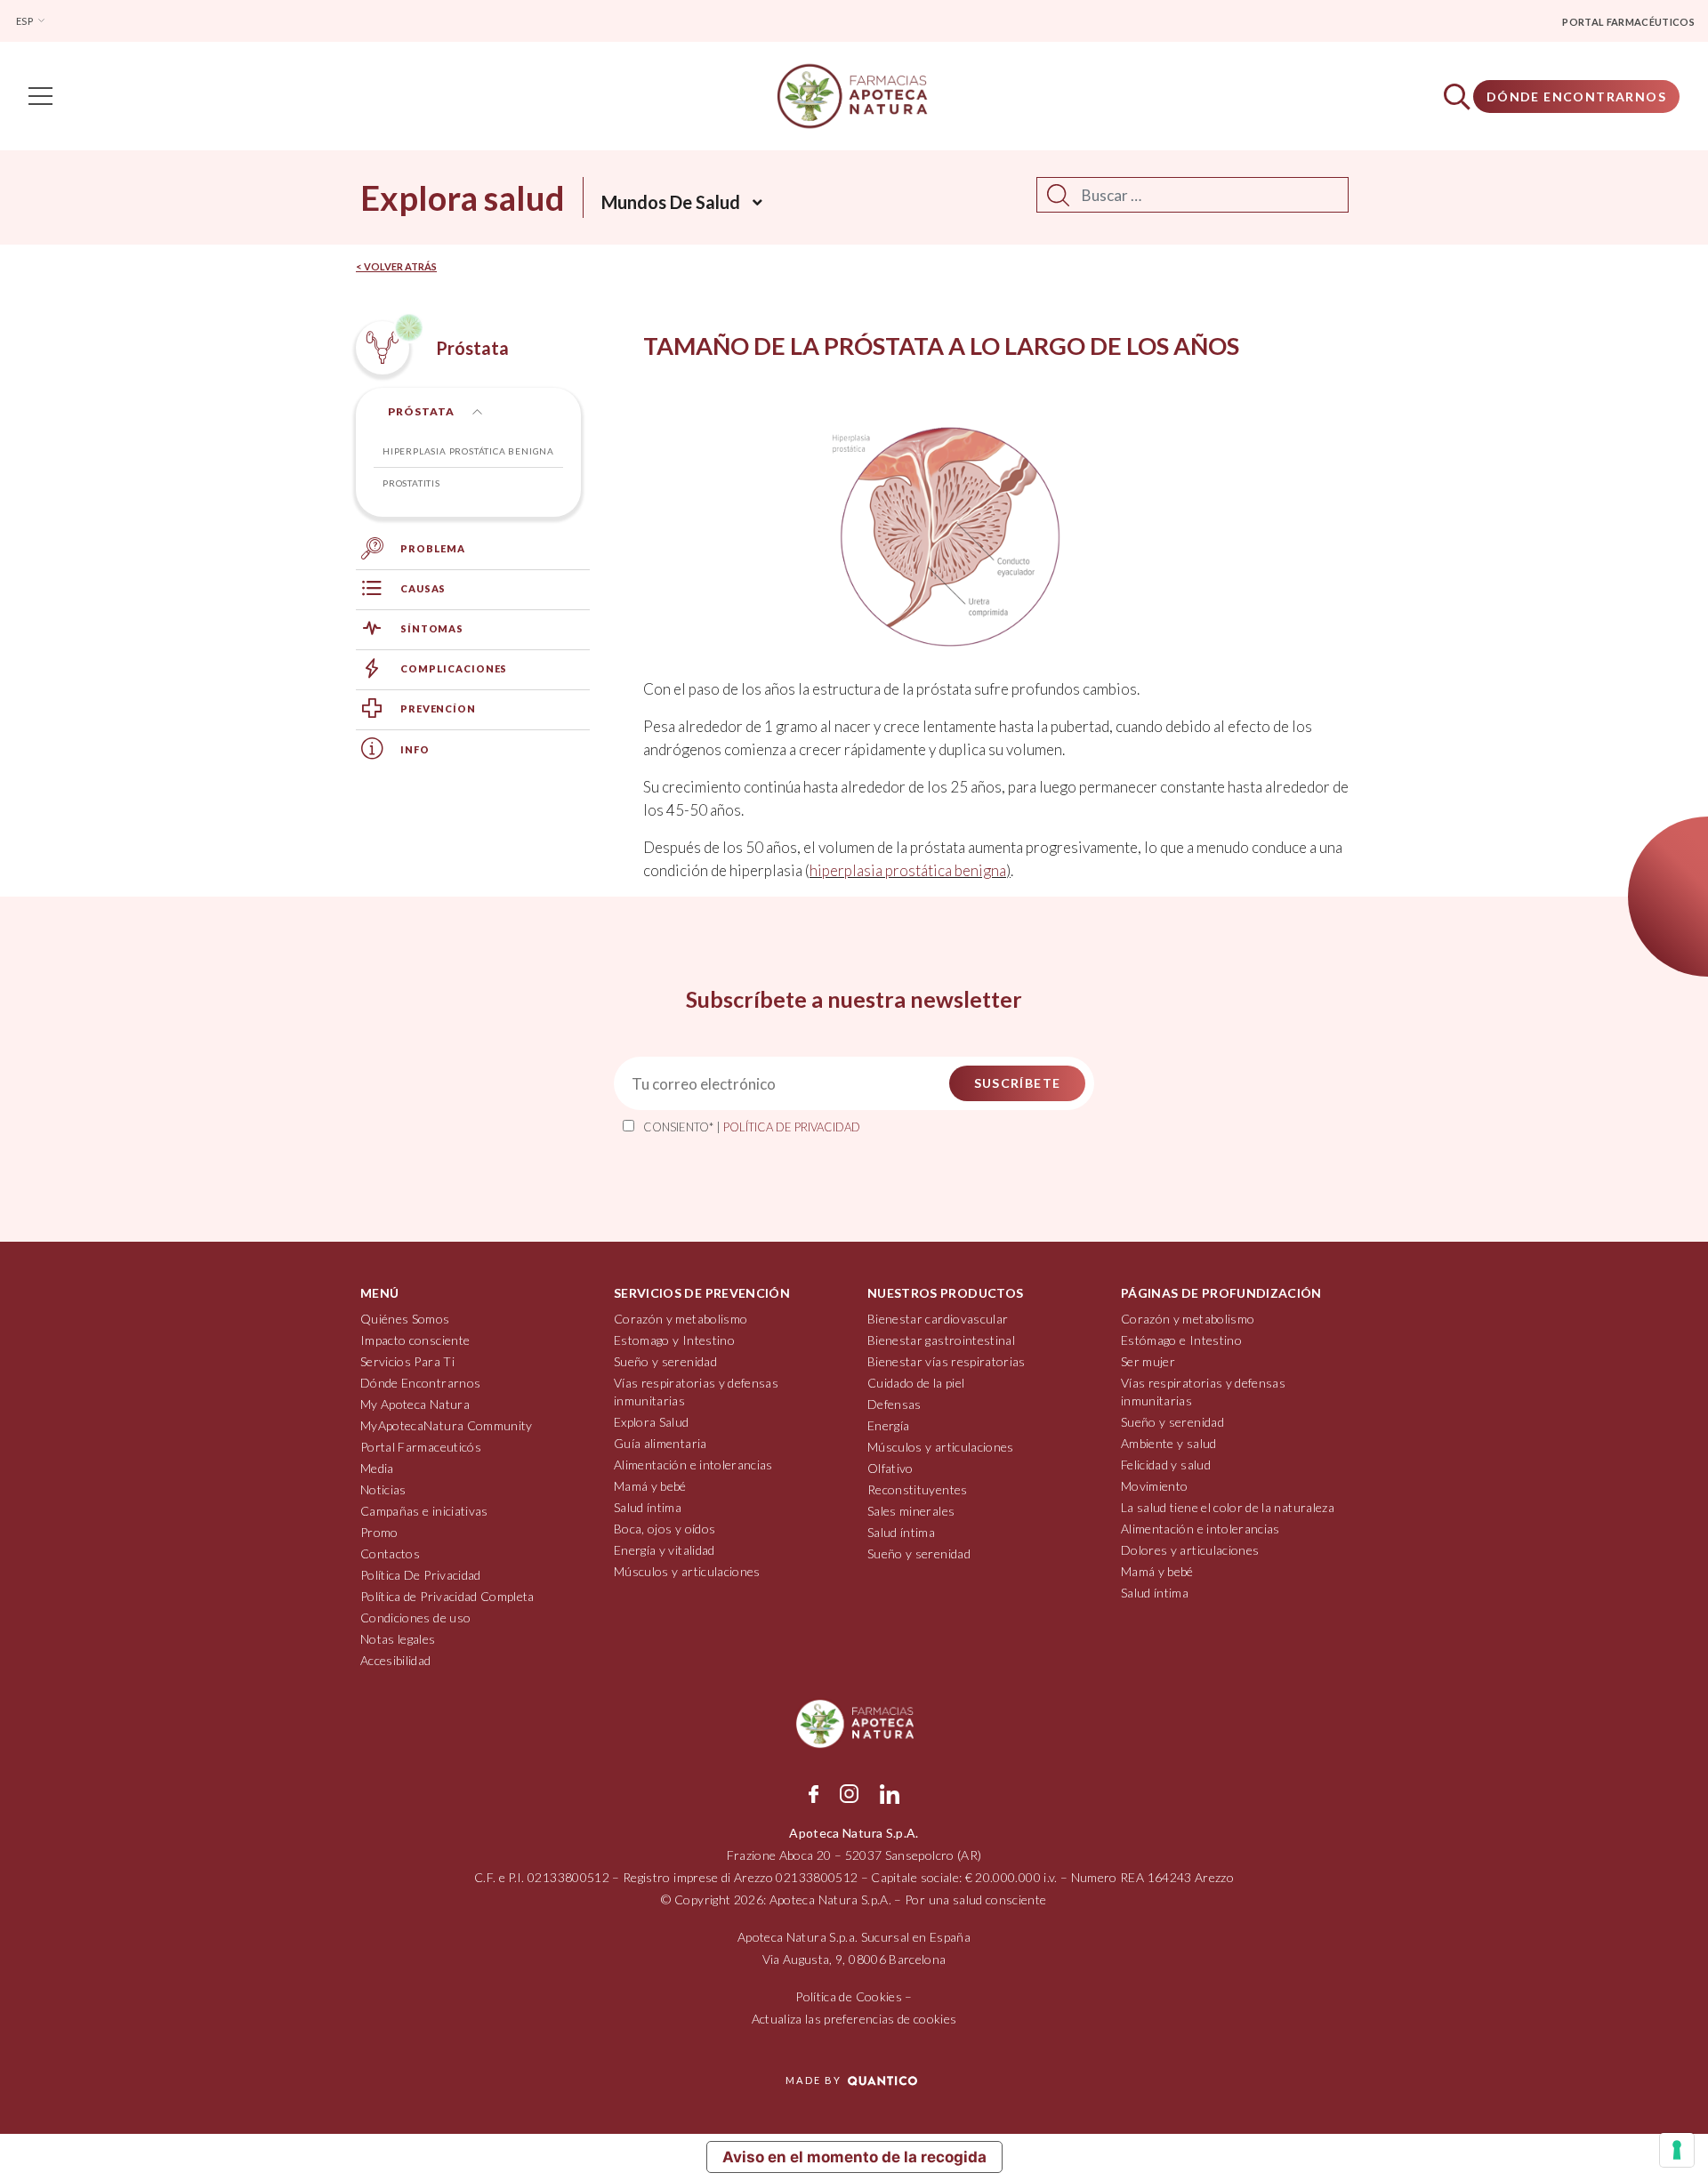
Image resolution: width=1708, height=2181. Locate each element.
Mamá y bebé (650, 1486)
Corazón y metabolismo (681, 1319)
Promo (379, 1532)
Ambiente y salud (1169, 1443)
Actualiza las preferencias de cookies (854, 2019)
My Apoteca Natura (415, 1404)
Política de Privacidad (792, 1127)
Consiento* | (752, 1127)
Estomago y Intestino (674, 1340)
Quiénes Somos (405, 1319)
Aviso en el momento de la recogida (854, 2157)
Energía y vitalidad (665, 1550)
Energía (888, 1425)
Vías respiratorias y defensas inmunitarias (696, 1392)
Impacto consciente (415, 1340)
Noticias (383, 1489)
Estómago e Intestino (1181, 1340)
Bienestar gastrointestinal (941, 1340)
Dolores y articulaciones (1190, 1550)
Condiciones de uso (415, 1618)
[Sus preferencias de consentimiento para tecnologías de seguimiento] (1677, 2150)
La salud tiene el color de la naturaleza (1228, 1507)
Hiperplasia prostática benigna (468, 451)
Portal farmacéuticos (1628, 22)
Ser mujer (1148, 1361)
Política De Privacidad (421, 1575)
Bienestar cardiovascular (938, 1319)
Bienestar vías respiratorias (947, 1361)
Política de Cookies (849, 1996)
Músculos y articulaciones (687, 1571)
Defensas (894, 1404)
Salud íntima (648, 1507)
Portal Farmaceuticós (421, 1447)
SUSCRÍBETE (1018, 1083)
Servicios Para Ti (407, 1361)
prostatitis (411, 483)
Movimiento (1155, 1486)
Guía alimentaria (661, 1443)
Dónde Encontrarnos (1576, 97)
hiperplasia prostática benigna (908, 870)
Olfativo (890, 1468)
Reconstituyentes (918, 1489)
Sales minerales (911, 1511)
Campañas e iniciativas (424, 1511)
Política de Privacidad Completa (447, 1596)
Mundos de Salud (671, 202)
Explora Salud (652, 1422)
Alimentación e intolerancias (693, 1465)
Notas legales (398, 1639)
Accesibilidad (396, 1660)
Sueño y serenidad (665, 1361)
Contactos (390, 1553)
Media (377, 1468)
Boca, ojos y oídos (665, 1529)
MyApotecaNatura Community (447, 1425)
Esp (25, 21)
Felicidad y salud (1166, 1465)
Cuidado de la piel (916, 1383)
